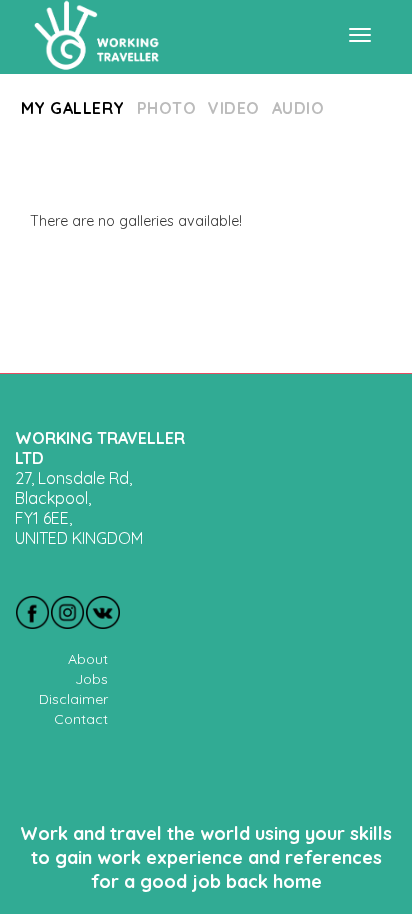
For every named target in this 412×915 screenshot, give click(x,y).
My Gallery (73, 108)
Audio (298, 108)
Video (233, 108)
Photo (166, 108)
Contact (81, 719)
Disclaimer (73, 699)
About (88, 659)
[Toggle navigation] (360, 35)
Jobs (91, 679)
